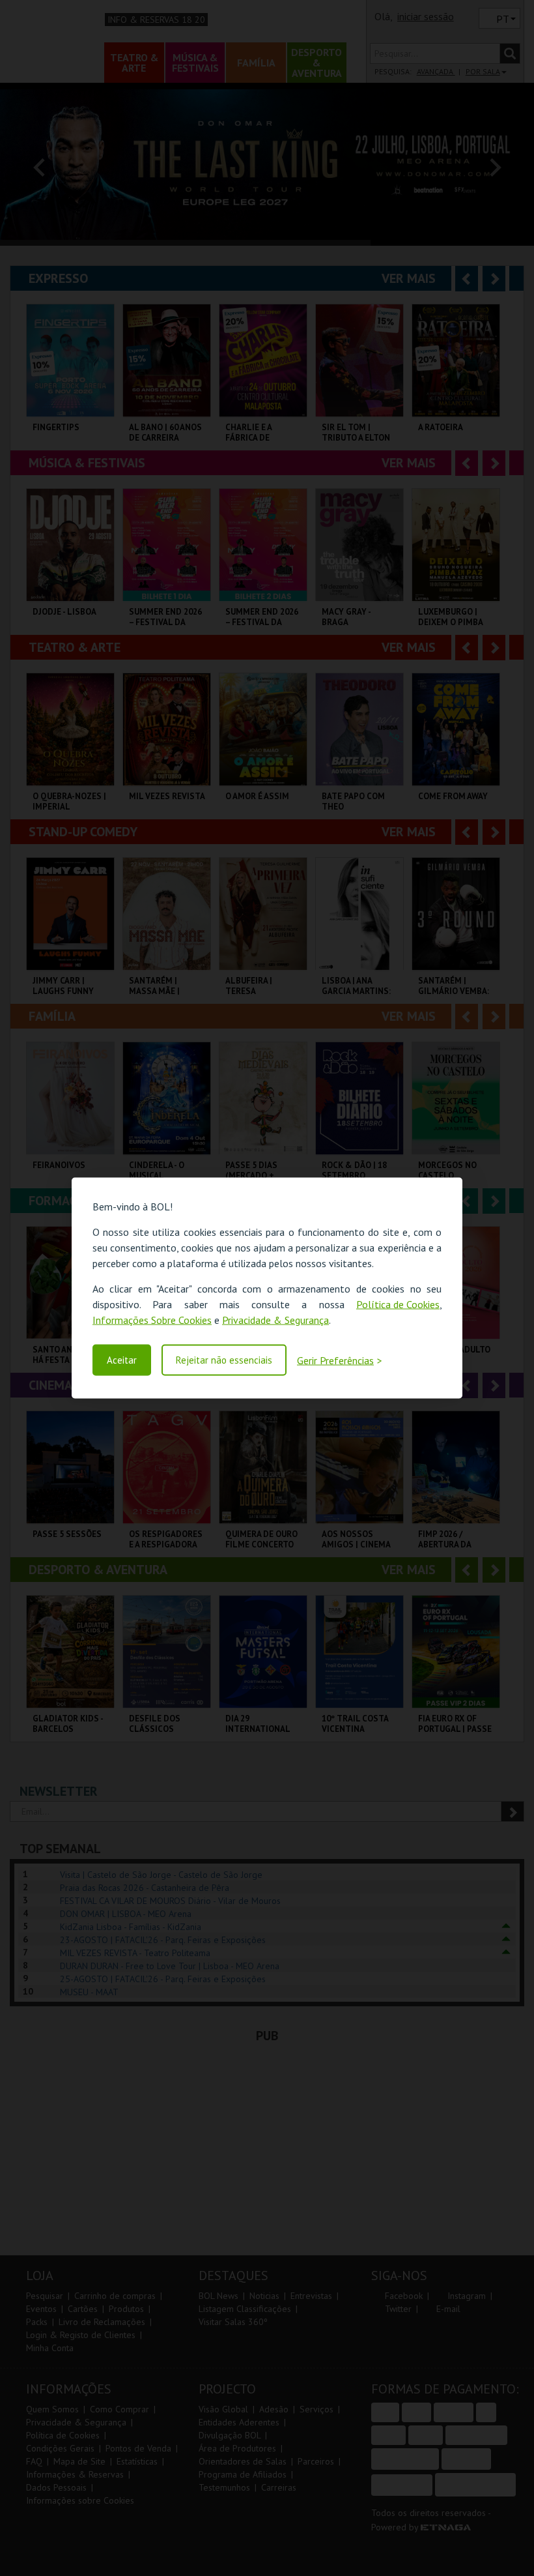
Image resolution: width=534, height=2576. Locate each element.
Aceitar (122, 1360)
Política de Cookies (398, 1304)
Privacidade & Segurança (275, 1320)
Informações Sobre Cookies (152, 1320)
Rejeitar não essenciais (224, 1360)
